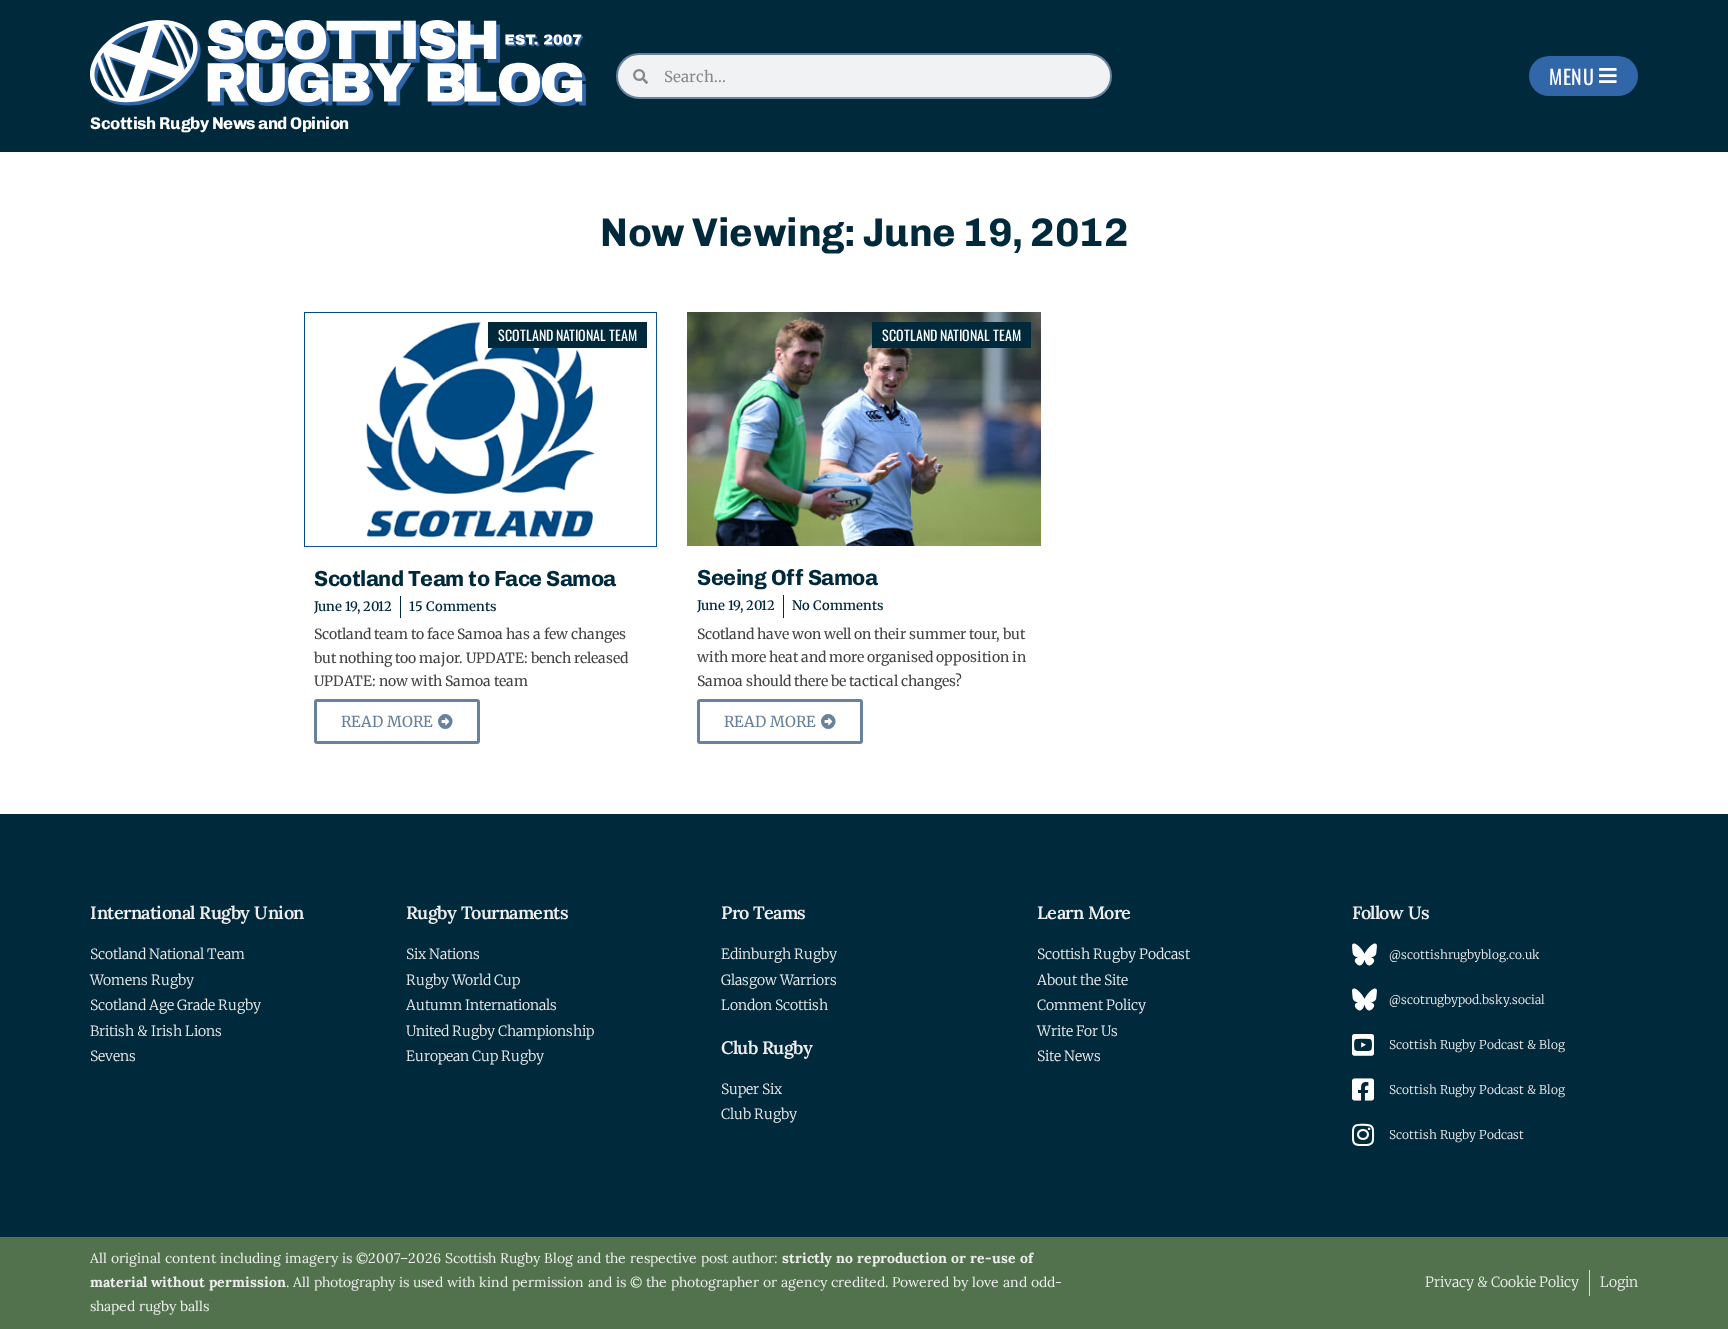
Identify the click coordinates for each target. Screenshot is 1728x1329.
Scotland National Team (567, 334)
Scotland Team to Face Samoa (465, 578)
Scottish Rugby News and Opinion (219, 123)
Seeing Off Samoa (787, 577)
